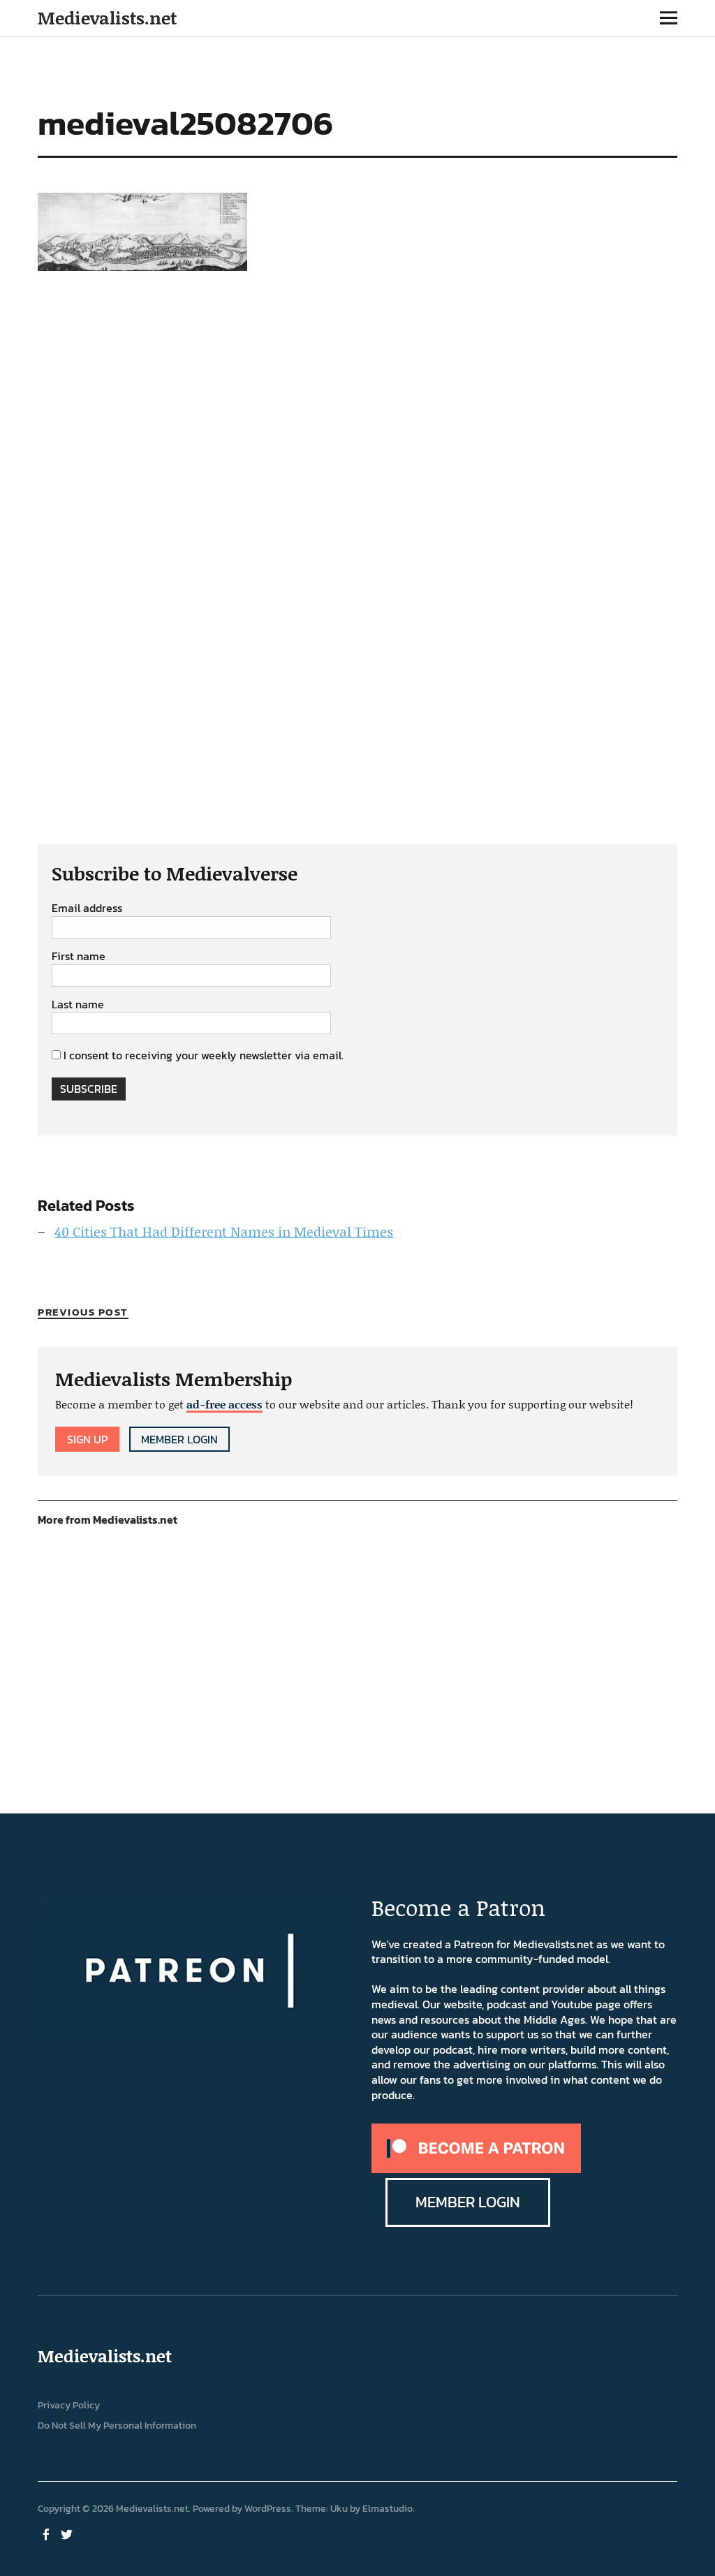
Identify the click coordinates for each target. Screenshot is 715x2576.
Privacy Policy (69, 2405)
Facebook (47, 2533)
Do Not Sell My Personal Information (117, 2426)
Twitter (68, 2533)
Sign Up (87, 1439)
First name (79, 957)
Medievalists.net (107, 18)
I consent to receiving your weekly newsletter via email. (204, 1055)
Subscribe (89, 1089)
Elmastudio (388, 2509)
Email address (87, 908)
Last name (78, 1005)
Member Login (179, 1439)
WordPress (268, 2509)
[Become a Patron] (476, 2169)
